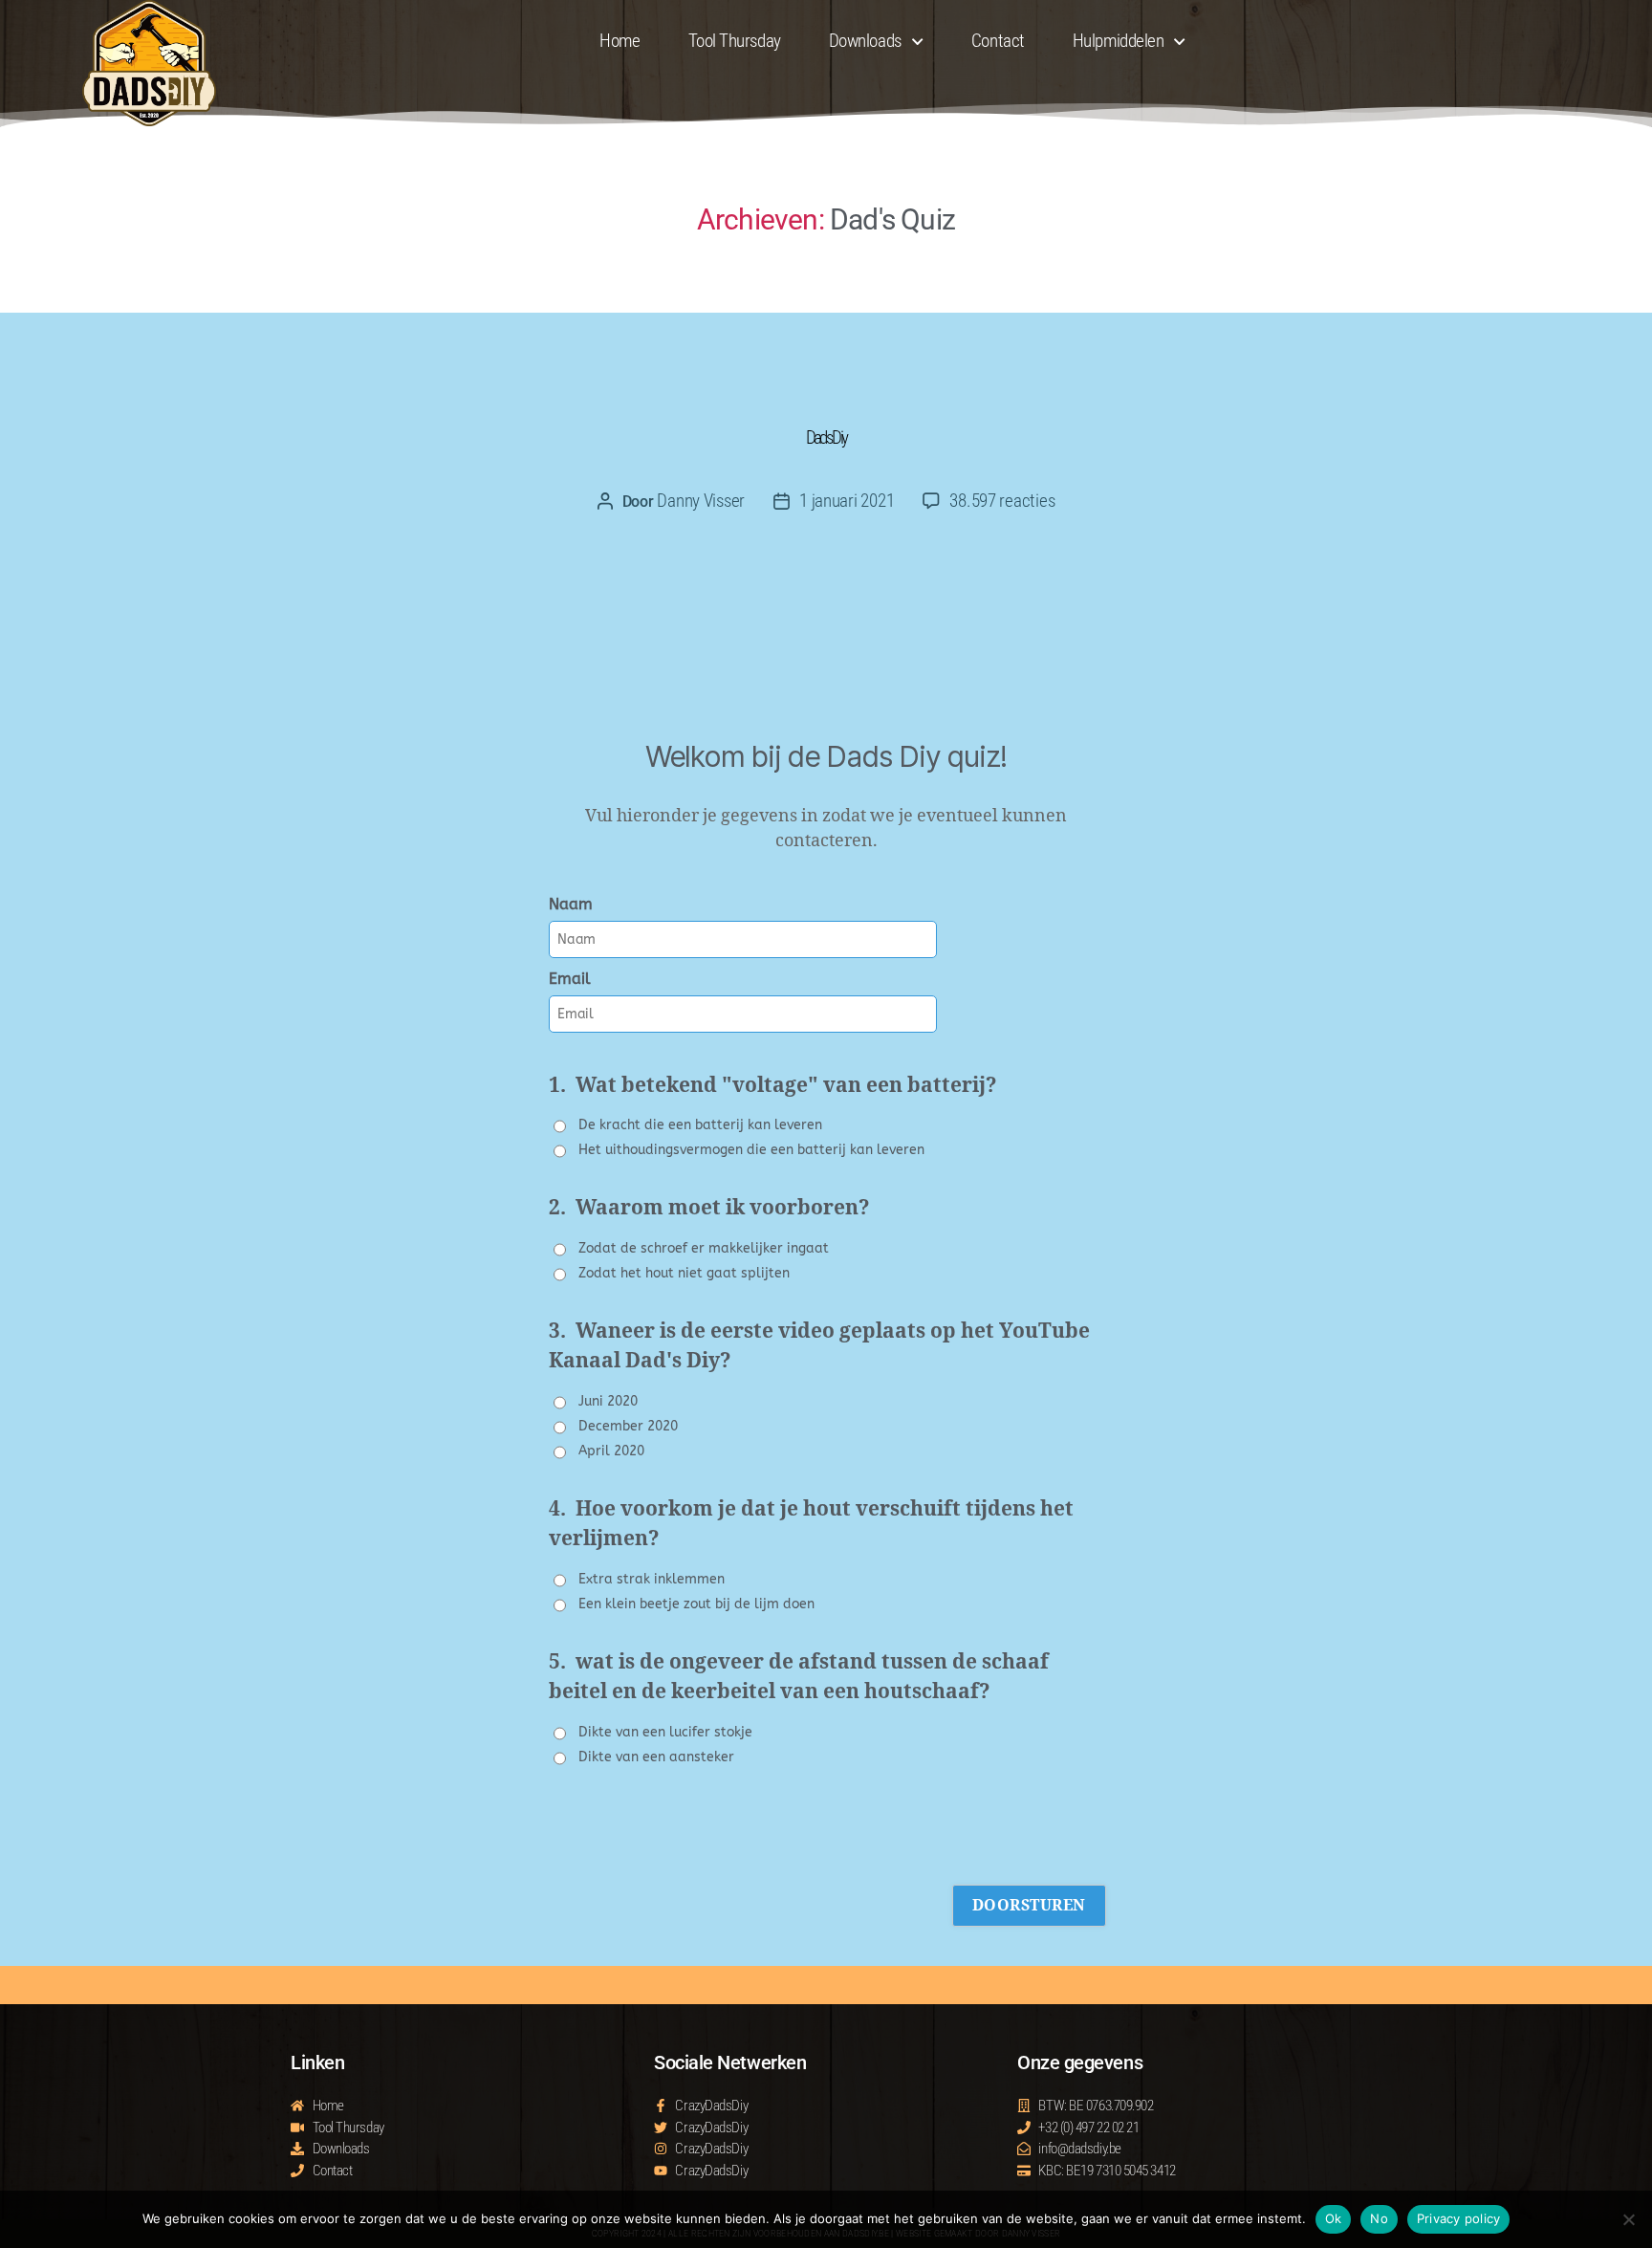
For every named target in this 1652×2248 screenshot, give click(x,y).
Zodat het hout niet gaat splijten (684, 1273)
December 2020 (628, 1426)
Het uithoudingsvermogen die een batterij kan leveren (751, 1150)
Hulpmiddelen (1119, 41)
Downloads (865, 41)
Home (619, 41)
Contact (998, 41)
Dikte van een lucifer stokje (665, 1732)
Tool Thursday (735, 41)
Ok (1334, 2218)
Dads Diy (826, 437)
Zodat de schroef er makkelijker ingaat (704, 1248)
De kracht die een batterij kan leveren (700, 1125)
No (1379, 2218)
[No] (1628, 2219)
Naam (571, 904)
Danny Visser (701, 501)
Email (570, 979)
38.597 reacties (1002, 501)
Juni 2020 (608, 1401)
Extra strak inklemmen (652, 1579)
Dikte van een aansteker (656, 1757)
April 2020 (611, 1451)
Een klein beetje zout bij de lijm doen (696, 1604)
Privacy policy (1459, 2218)
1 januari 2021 (847, 501)
